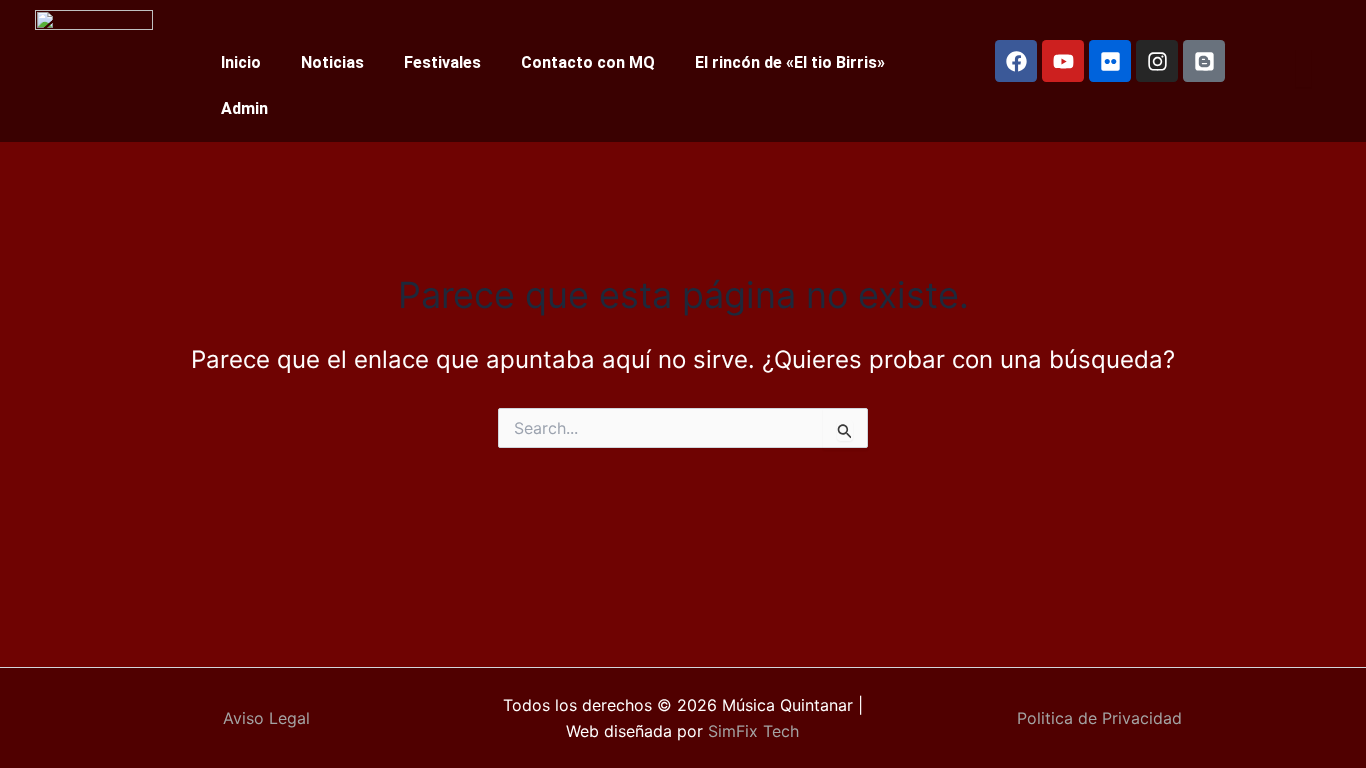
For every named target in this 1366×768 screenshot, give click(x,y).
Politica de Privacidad (1099, 718)
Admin (244, 108)
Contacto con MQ (588, 62)
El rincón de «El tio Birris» (790, 62)
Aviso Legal (266, 718)
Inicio (241, 62)
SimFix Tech (751, 731)
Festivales (442, 62)
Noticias (332, 62)
